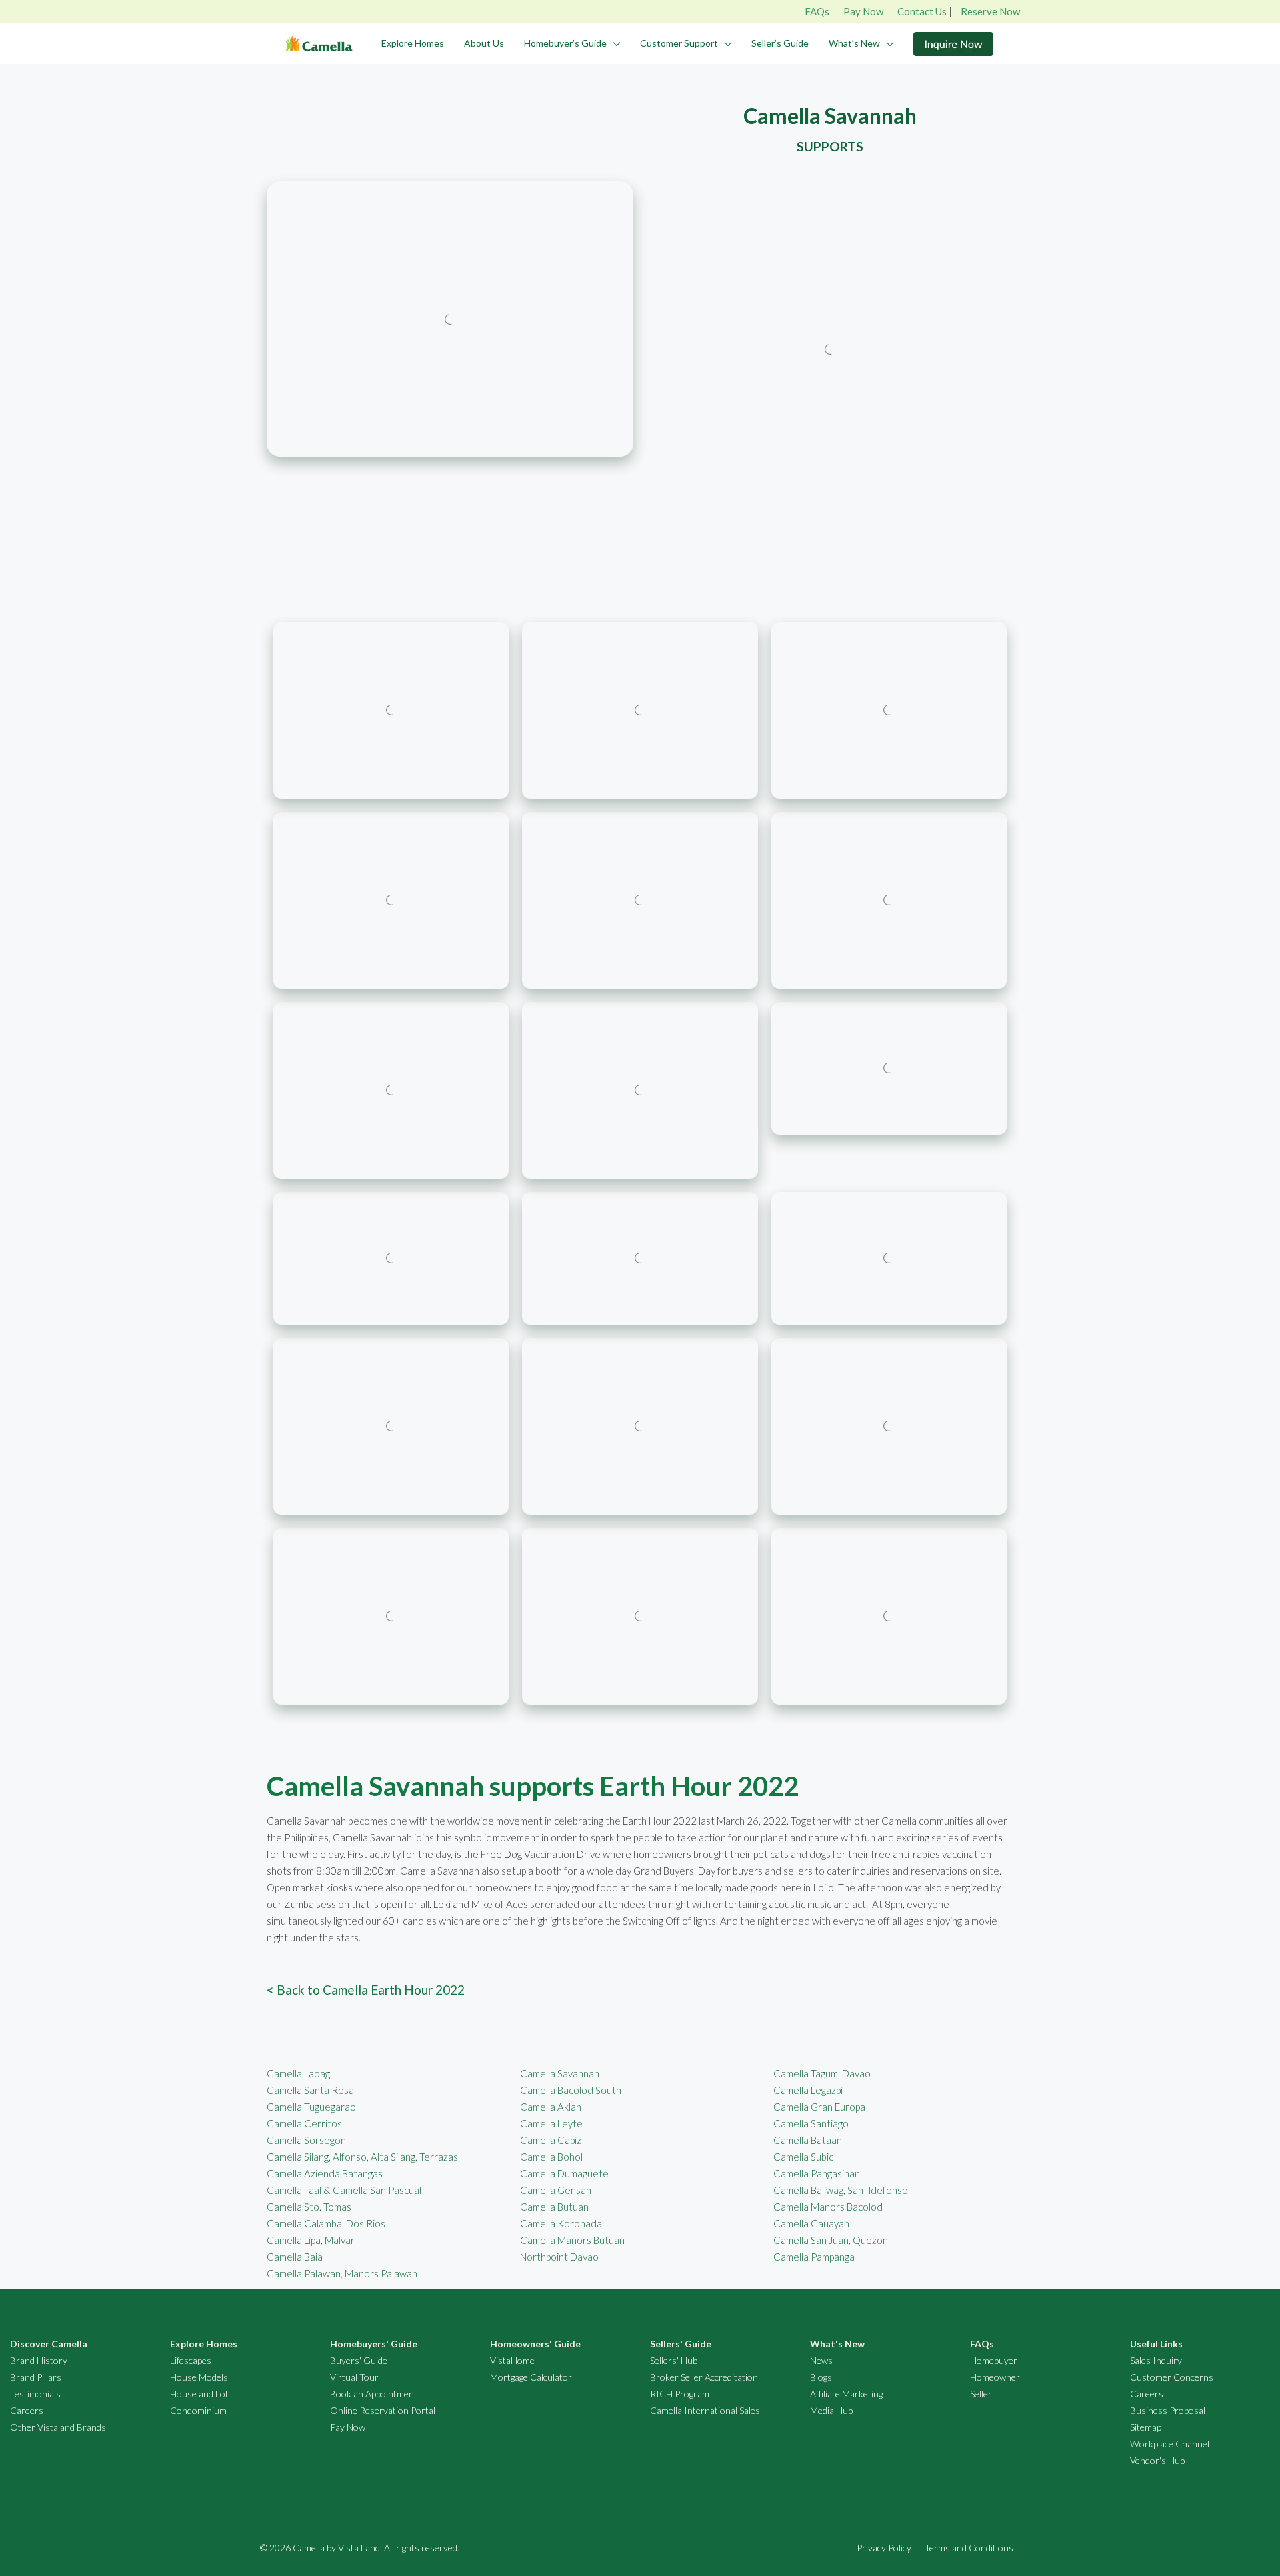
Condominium (198, 2410)
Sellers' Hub (674, 2360)
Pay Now (863, 11)
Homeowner (995, 2377)
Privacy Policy (884, 2548)
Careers (27, 2410)
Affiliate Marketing (846, 2394)
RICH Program (680, 2394)
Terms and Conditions (969, 2548)
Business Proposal (1168, 2410)
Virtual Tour (354, 2377)
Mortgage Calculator (531, 2377)
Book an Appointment (374, 2394)
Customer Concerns (1172, 2377)
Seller (981, 2394)
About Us (484, 43)
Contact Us (922, 11)
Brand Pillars (36, 2377)
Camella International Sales (705, 2410)
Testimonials (35, 2394)
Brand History (39, 2360)
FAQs (817, 11)
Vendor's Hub (1157, 2460)
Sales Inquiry (1156, 2360)
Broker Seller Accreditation (704, 2377)
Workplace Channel (1170, 2444)
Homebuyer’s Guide (565, 43)
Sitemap (1146, 2427)
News (821, 2360)
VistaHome (512, 2360)
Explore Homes (413, 43)
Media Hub (831, 2410)
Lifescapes (191, 2360)
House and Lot (199, 2394)
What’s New (854, 43)
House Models (199, 2377)
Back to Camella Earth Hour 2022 (366, 1990)
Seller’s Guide (780, 43)
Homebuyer (994, 2360)
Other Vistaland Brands (58, 2427)
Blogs (821, 2377)
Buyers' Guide (359, 2360)
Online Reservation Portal (383, 2410)
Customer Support (679, 43)
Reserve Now (990, 11)
